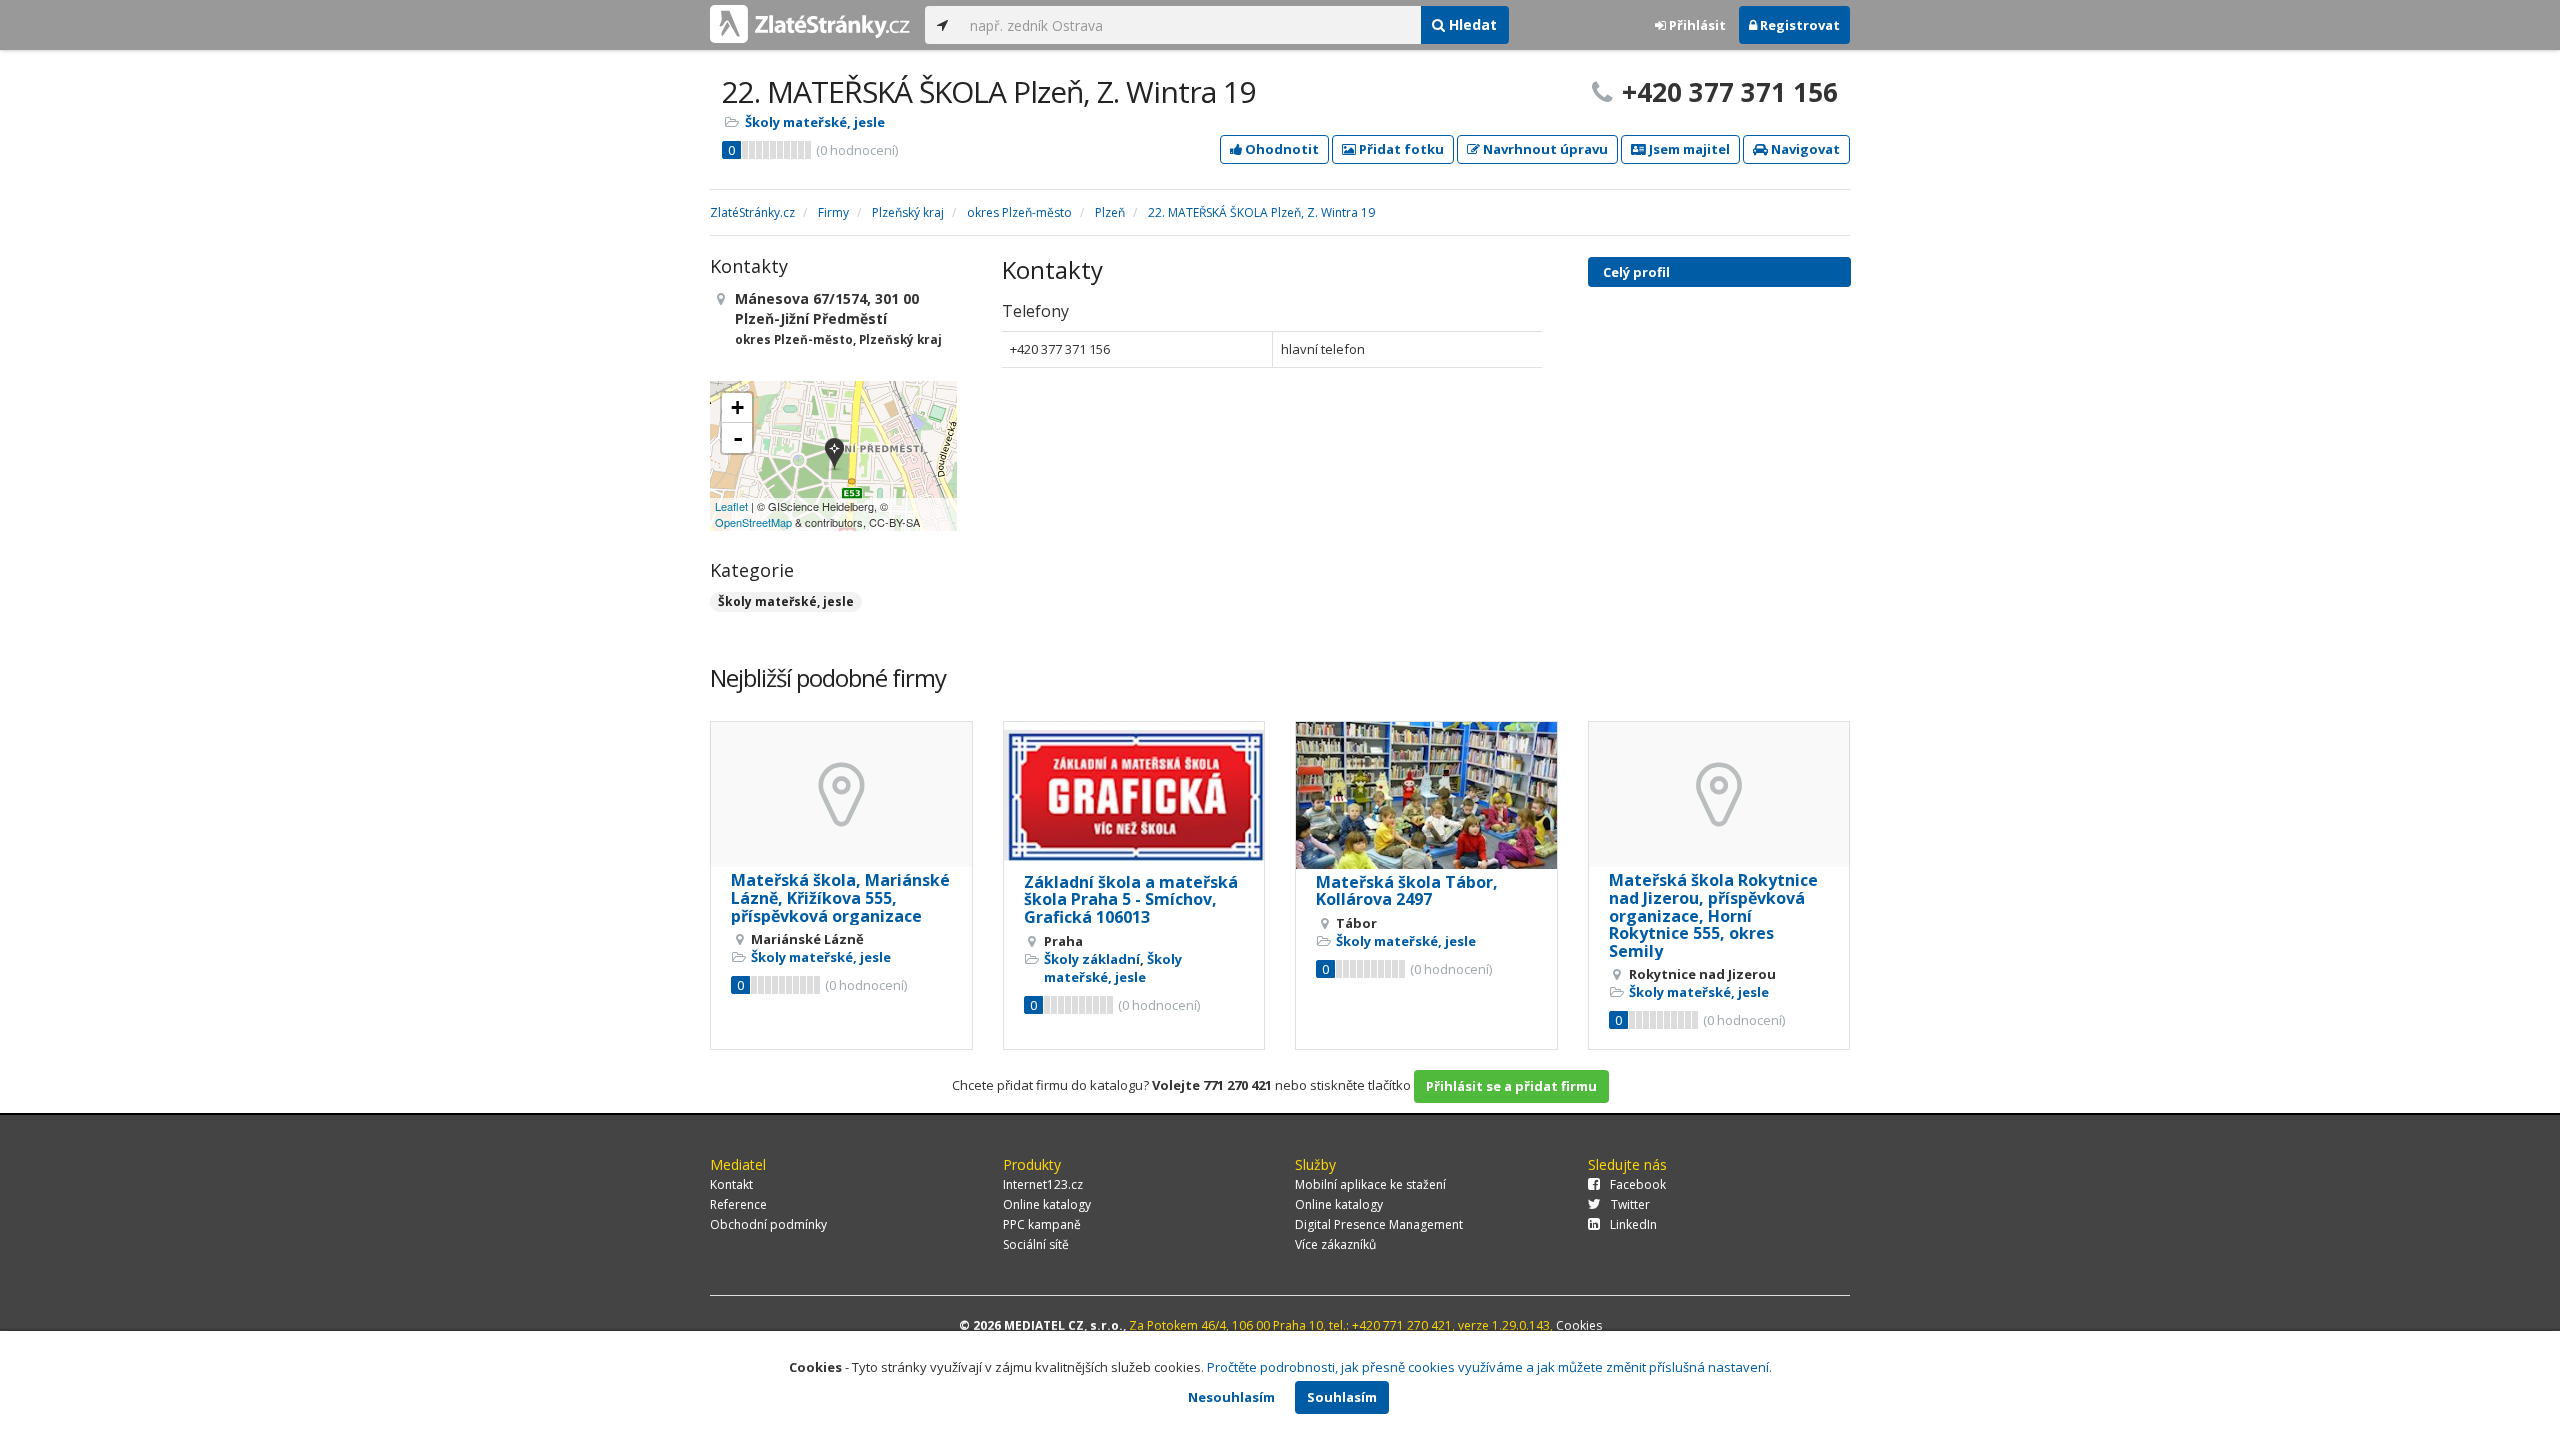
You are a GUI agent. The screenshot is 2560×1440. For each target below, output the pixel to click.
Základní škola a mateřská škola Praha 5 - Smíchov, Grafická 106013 (1131, 899)
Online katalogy (1047, 1204)
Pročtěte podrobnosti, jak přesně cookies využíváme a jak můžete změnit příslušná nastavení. (1489, 1367)
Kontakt (731, 1184)
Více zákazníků (1335, 1244)
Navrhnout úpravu (1544, 149)
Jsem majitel (1688, 149)
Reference (738, 1204)
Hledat (1471, 24)
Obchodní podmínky (768, 1224)
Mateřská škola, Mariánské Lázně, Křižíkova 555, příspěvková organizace (840, 897)
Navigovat (1804, 149)
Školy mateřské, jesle (815, 122)
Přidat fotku (1400, 149)
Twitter (1630, 1204)
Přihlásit (1696, 25)
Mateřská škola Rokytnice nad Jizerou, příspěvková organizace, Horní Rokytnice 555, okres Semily (1713, 915)
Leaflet (731, 506)
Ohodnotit (1280, 149)
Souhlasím (1342, 1397)
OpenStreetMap (753, 522)
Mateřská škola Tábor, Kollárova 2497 (1407, 891)
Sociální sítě (1036, 1244)
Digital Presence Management (1379, 1224)
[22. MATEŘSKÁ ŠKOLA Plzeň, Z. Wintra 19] (834, 455)
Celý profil (1636, 272)
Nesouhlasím (1231, 1397)
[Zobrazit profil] (841, 794)
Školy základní (1092, 959)
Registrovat (1798, 25)
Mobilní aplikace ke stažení (1370, 1184)
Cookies (1579, 1325)
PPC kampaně (1042, 1224)
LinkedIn (1633, 1224)
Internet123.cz (1043, 1184)
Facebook (1638, 1184)
